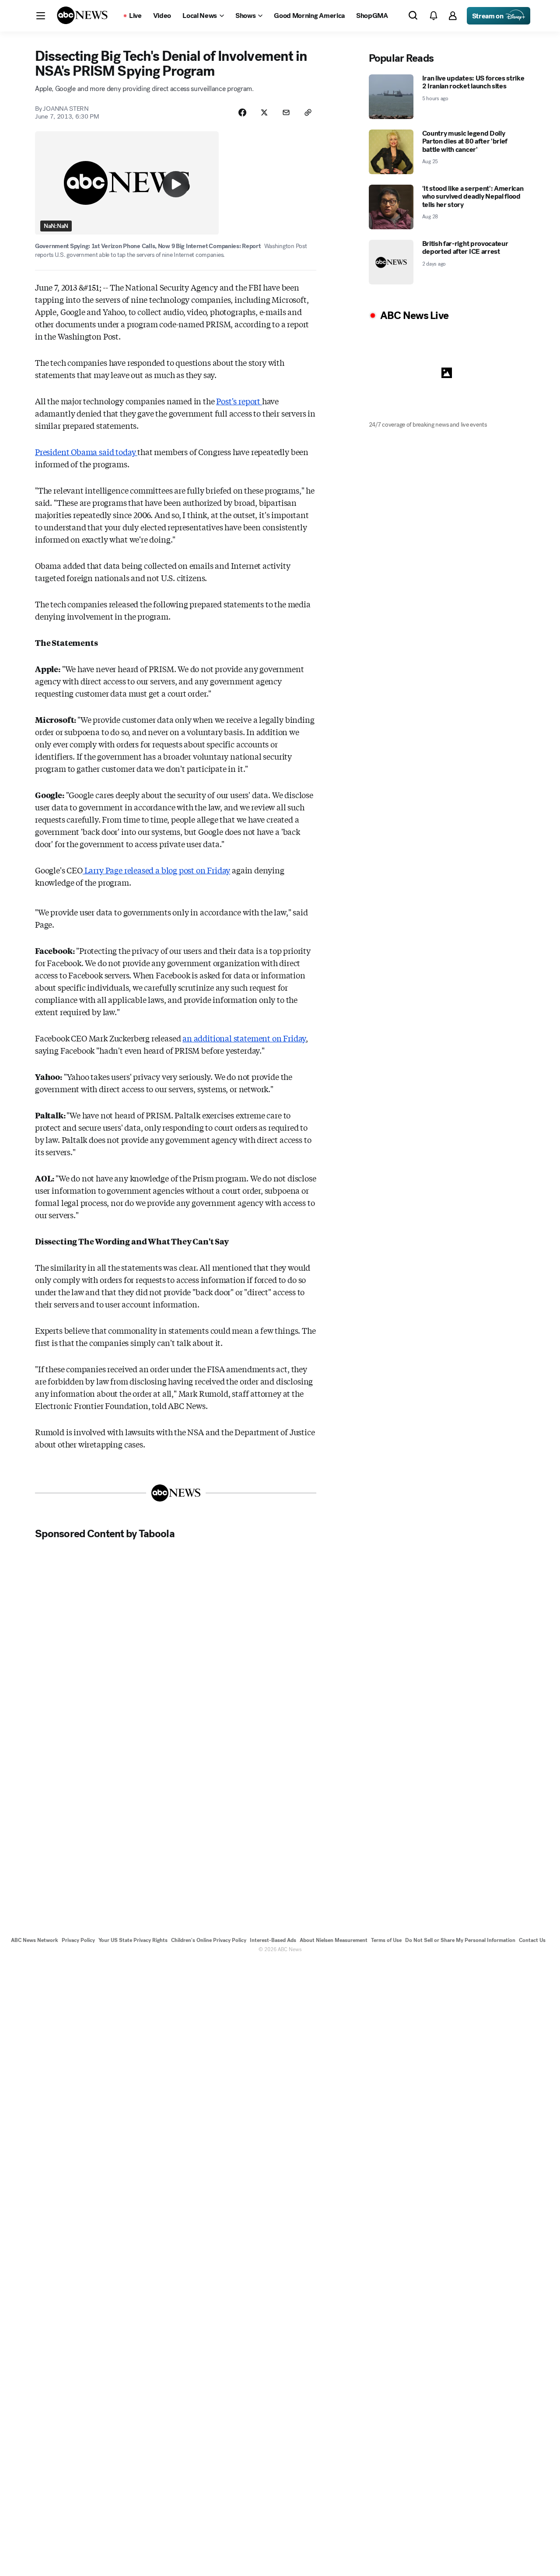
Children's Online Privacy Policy (209, 1940)
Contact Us (532, 1940)
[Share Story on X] (264, 112)
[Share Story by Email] (286, 112)
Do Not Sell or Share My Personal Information (460, 1940)
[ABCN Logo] (82, 15)
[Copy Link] (308, 112)
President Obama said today (86, 452)
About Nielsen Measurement (334, 1940)
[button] (41, 16)
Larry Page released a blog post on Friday (156, 870)
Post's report (239, 401)
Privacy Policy (78, 1940)
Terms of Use (386, 1940)
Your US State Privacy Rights (133, 1940)
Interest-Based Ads (273, 1940)
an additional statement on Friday (244, 1038)
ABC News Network (35, 1940)
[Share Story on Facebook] (242, 112)
